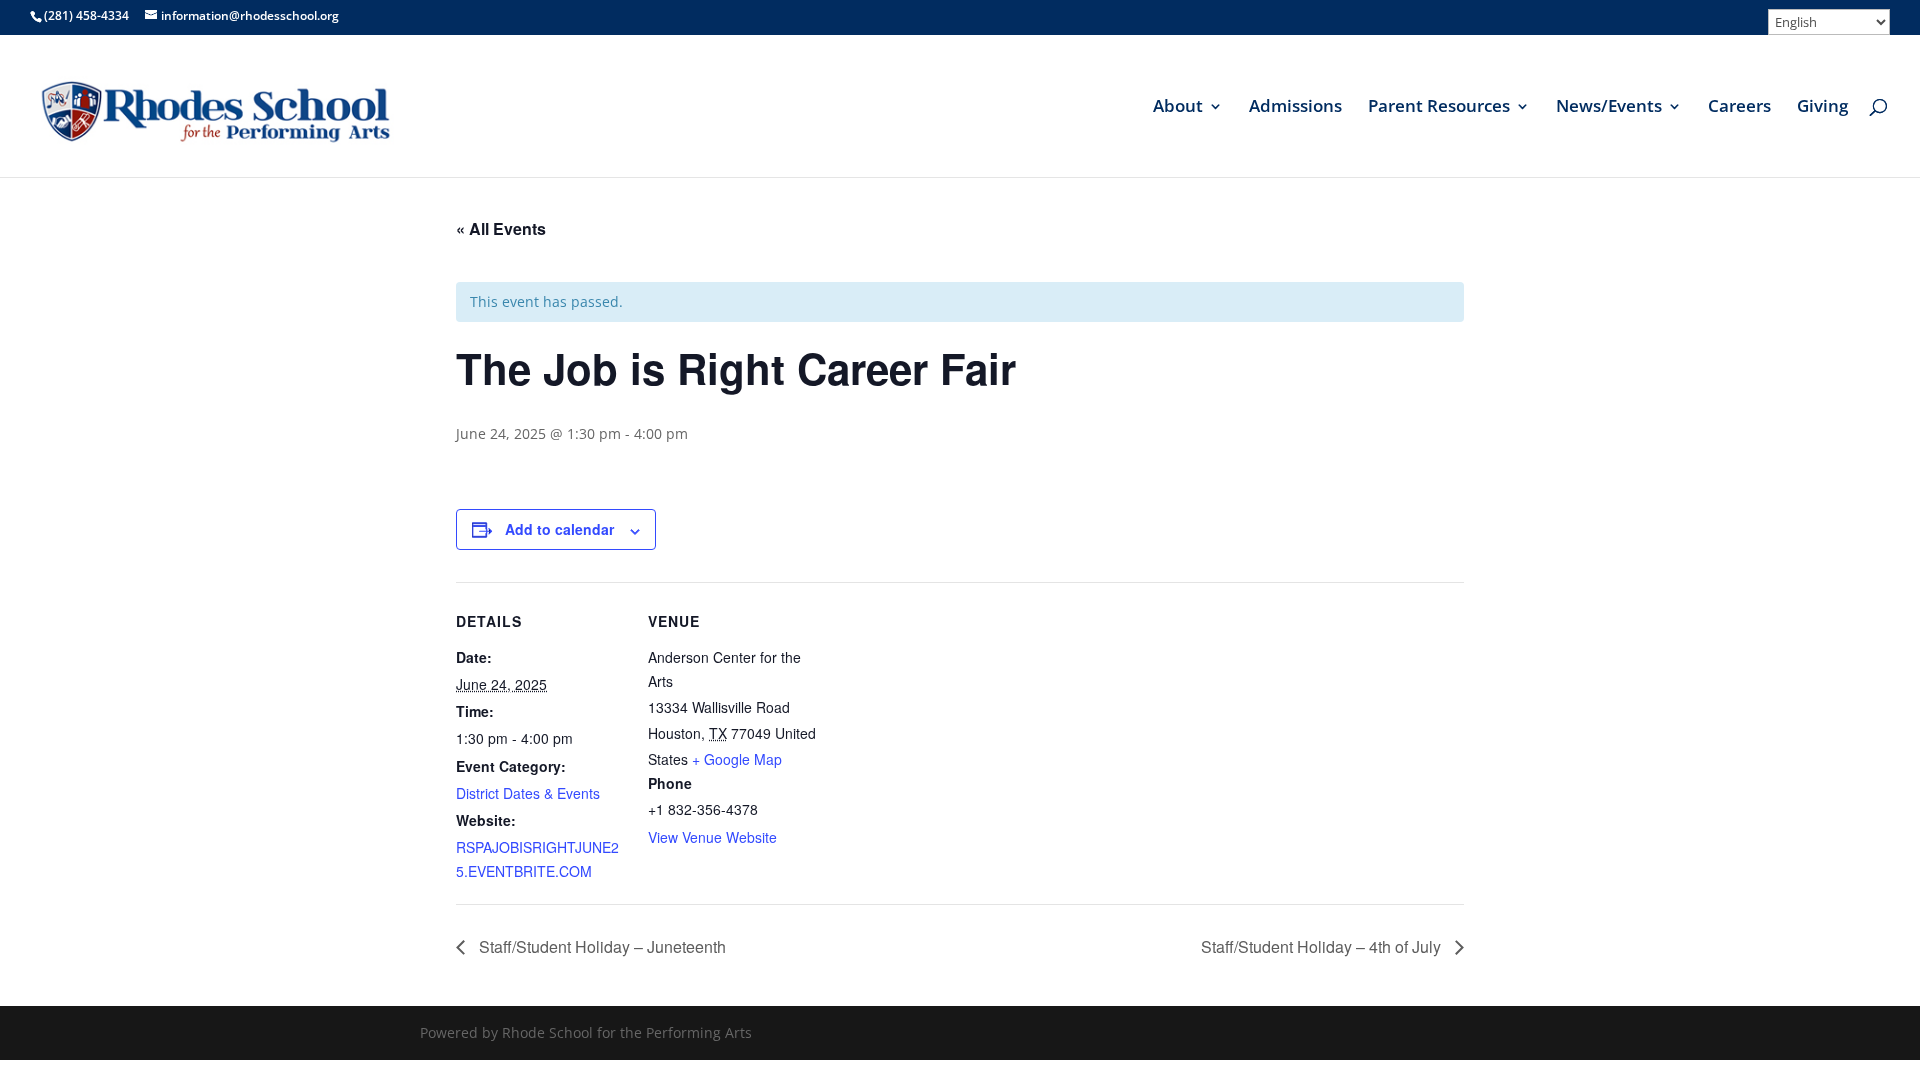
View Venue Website (712, 837)
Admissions (1295, 108)
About (1178, 108)
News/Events (1609, 108)
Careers (1739, 108)
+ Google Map (737, 759)
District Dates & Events (528, 793)
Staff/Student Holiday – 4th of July (1323, 946)
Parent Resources (1439, 108)
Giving (1822, 108)
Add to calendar (559, 529)
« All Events (501, 228)
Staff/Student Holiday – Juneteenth (600, 946)
